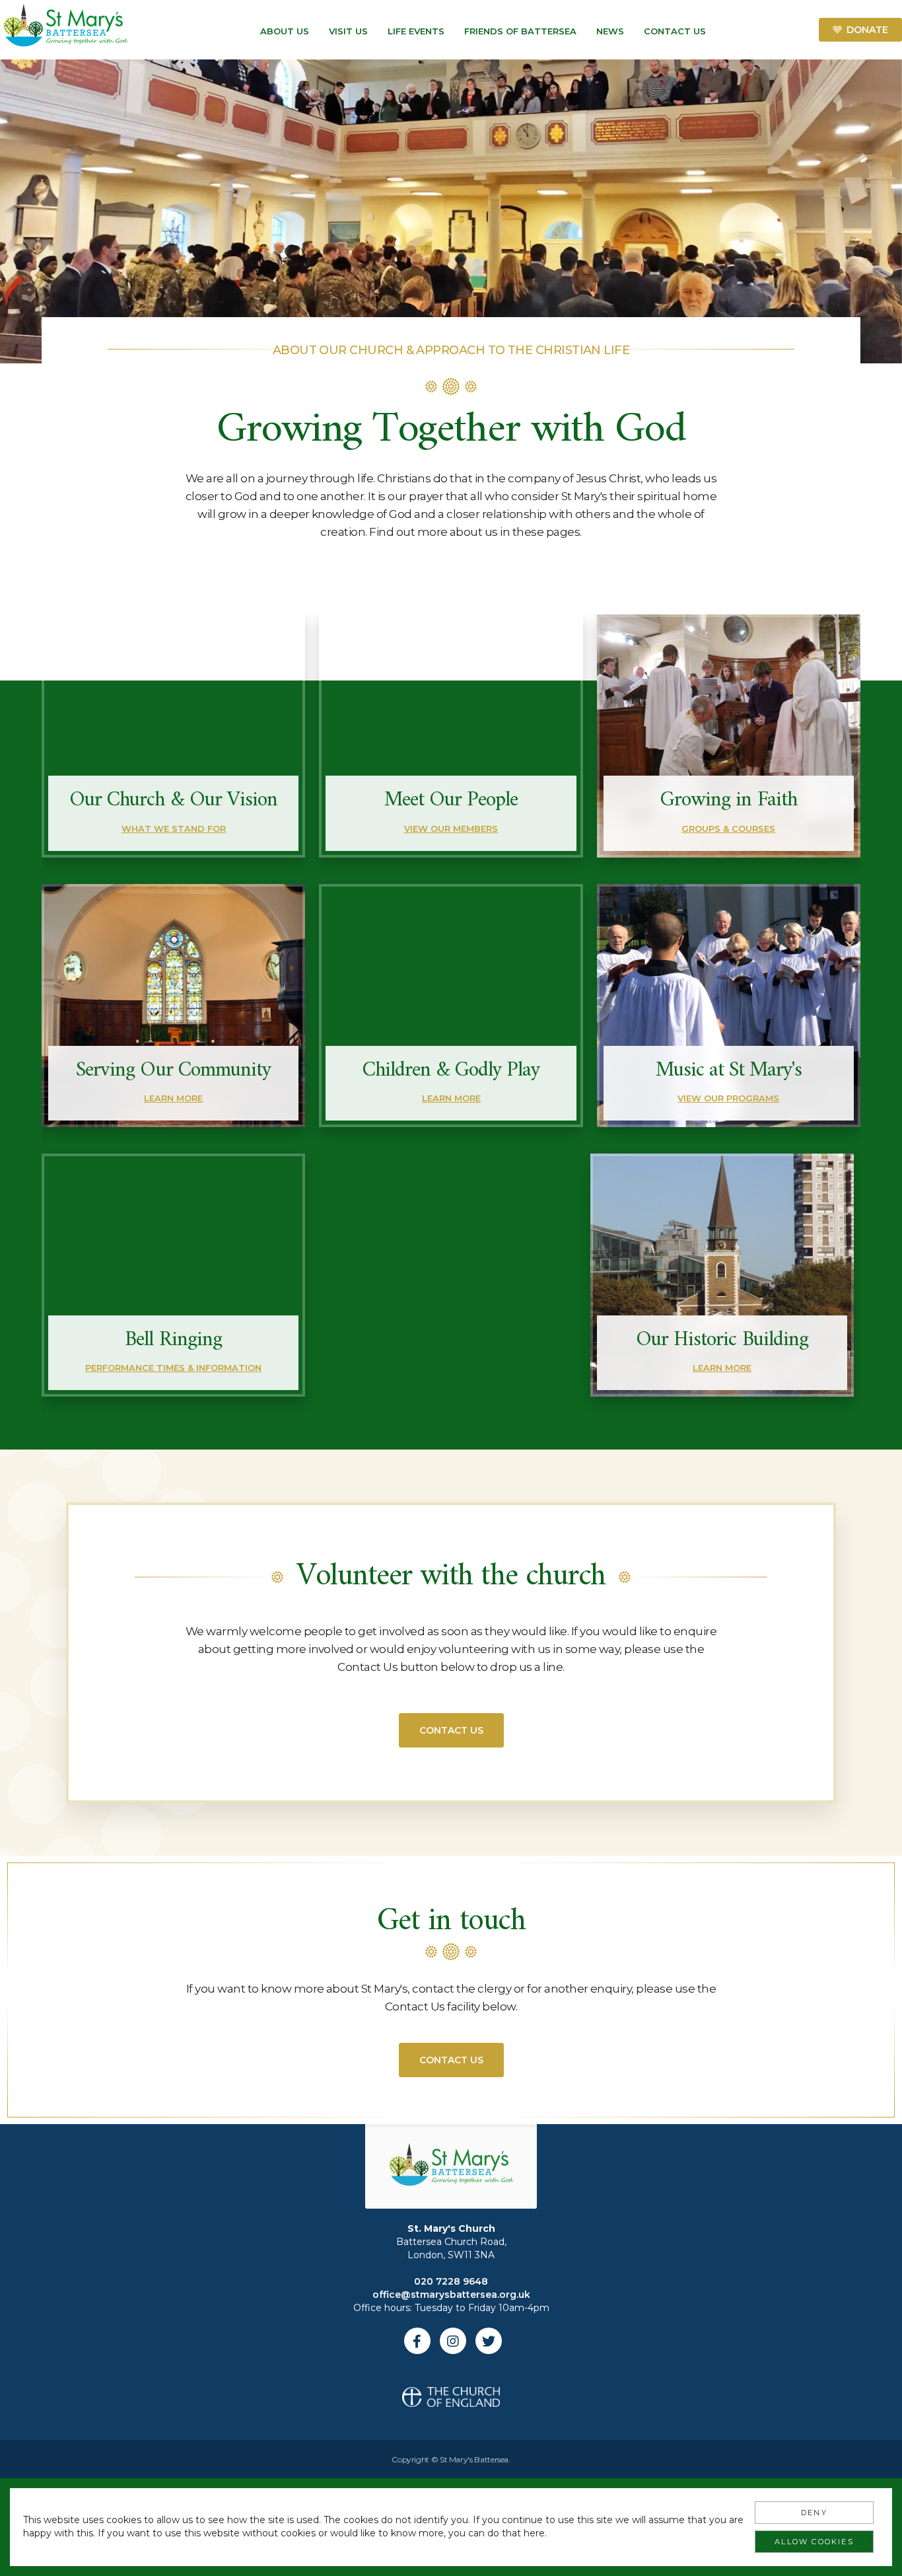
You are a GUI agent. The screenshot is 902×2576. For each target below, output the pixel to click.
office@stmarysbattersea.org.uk (451, 2295)
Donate (867, 30)
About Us (285, 31)
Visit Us (348, 31)
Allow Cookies (814, 2542)
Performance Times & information (173, 1368)
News (610, 31)
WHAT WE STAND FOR (174, 828)
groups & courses (728, 828)
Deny (814, 2513)
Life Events (416, 31)
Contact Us (675, 31)
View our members (451, 828)
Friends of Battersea (520, 31)
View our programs (728, 1098)
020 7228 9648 (451, 2281)
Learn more (173, 1098)
